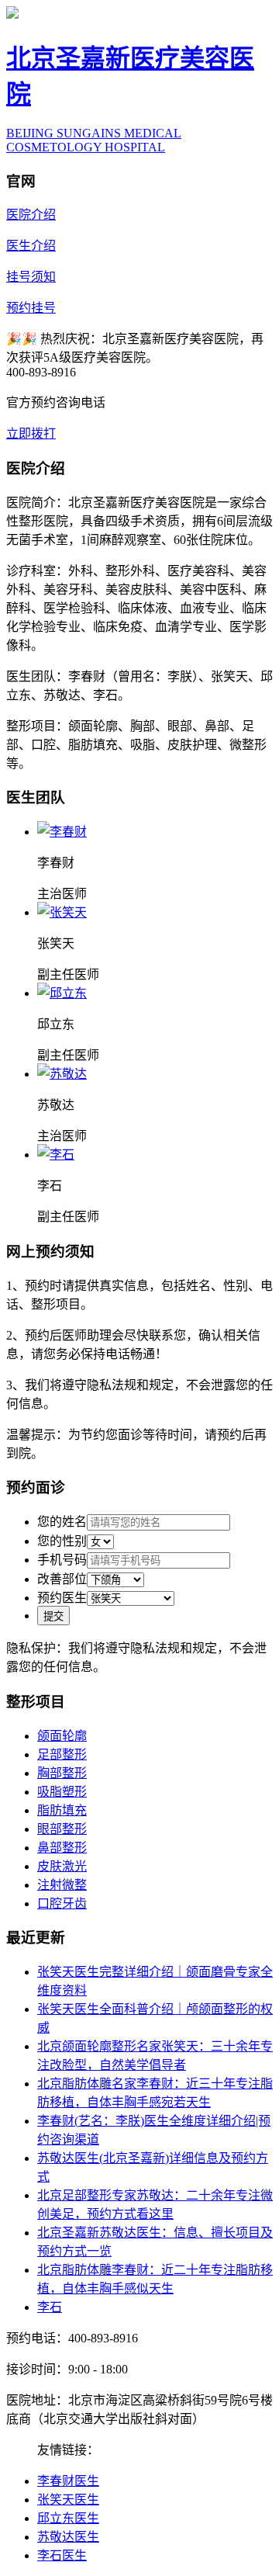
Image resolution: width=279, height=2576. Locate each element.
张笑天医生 (68, 2500)
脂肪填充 (62, 1810)
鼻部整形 (62, 1848)
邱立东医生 (68, 2518)
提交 (53, 1616)
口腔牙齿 (62, 1903)
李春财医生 (68, 2481)
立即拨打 (31, 433)
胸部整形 (62, 1773)
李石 (50, 2307)
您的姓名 (62, 1522)
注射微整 (62, 1885)
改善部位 (62, 1579)
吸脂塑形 (62, 1792)
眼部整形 (62, 1829)
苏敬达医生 (68, 2537)
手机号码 (62, 1560)
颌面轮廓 (62, 1736)
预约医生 (62, 1598)
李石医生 (62, 2555)
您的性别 (62, 1541)
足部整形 (62, 1754)
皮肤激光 (62, 1866)
